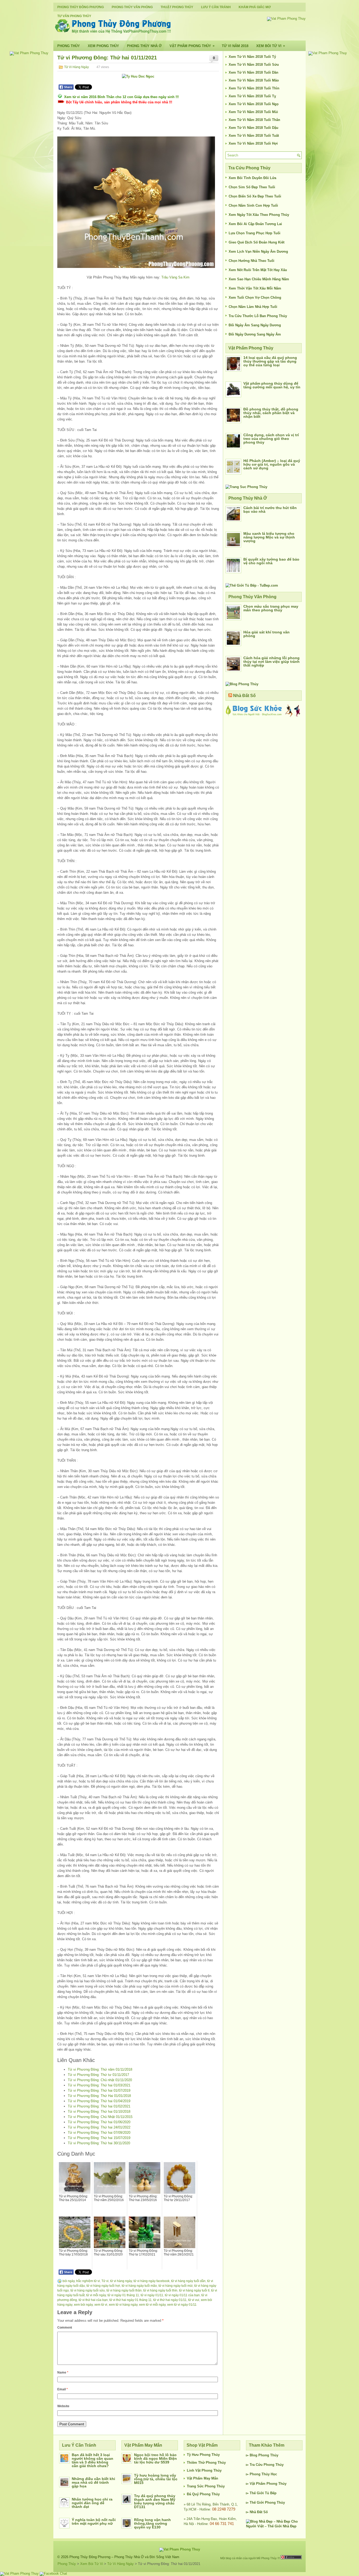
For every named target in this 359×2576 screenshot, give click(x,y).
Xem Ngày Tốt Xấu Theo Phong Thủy (259, 215)
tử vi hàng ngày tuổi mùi (176, 2286)
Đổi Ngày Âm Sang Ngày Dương (255, 325)
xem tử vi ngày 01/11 (182, 2305)
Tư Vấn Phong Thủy (74, 16)
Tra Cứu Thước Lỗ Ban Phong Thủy (258, 316)
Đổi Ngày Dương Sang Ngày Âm (255, 334)
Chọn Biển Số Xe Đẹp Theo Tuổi (255, 196)
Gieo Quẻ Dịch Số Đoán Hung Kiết (257, 242)
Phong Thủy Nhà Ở (144, 46)
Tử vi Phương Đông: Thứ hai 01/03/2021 (99, 2085)
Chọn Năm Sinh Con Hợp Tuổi (253, 205)
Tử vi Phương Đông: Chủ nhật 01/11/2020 (100, 2080)
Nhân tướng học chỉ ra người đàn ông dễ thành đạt (92, 2503)
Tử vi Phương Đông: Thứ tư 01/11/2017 (98, 2075)
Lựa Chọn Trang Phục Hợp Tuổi (255, 233)
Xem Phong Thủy (103, 46)
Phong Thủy (69, 46)
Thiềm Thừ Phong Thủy (206, 2463)
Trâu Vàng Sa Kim (175, 277)
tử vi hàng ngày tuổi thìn (160, 2290)
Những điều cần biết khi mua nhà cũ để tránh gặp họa (93, 2482)
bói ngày (69, 2281)
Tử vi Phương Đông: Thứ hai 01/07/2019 (99, 2090)
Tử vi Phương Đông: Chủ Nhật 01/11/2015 (100, 2117)
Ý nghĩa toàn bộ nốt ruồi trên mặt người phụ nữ (94, 2522)
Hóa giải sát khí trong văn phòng (266, 634)
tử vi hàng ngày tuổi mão (139, 2286)
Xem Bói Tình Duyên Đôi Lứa (252, 178)
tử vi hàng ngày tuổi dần (188, 2281)
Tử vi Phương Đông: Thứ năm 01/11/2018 (100, 2069)
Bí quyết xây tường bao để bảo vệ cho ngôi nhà (271, 561)
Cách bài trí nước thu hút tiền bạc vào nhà (270, 510)
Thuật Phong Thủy (177, 7)
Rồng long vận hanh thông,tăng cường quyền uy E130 (152, 2523)
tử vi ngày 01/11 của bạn (182, 2295)
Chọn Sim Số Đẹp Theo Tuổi (252, 187)
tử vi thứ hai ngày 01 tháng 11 (130, 2300)
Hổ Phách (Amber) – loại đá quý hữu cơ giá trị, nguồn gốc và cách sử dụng (272, 464)
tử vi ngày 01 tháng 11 (123, 2295)
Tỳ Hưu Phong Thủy (203, 2455)
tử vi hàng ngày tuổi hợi (103, 2286)
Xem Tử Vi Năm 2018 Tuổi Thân (254, 120)
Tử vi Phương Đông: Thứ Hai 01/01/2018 (99, 2096)
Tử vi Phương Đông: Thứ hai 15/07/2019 (99, 2138)
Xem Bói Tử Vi (271, 46)
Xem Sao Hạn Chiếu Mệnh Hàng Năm (259, 279)
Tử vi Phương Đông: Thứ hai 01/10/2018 (99, 2112)
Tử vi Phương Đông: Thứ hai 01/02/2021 (99, 2106)
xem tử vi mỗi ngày (152, 2305)
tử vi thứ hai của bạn (93, 2300)
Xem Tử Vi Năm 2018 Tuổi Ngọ (254, 104)
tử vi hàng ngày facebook (152, 2281)
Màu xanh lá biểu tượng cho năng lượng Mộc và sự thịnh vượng (269, 537)
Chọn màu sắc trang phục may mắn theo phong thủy (271, 608)
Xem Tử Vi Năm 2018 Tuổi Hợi (253, 143)
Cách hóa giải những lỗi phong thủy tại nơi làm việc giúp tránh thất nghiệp (271, 662)
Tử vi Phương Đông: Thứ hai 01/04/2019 (99, 2101)
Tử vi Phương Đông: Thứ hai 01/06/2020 (99, 2122)
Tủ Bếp (271, 2493)
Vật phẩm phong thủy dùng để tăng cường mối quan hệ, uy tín (272, 385)
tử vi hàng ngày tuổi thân (124, 2290)
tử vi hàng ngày (121, 2281)
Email (63, 2389)
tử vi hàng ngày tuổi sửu (88, 2290)
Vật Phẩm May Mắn (202, 2478)
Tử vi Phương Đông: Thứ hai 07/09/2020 (99, 2133)
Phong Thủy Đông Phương (81, 7)
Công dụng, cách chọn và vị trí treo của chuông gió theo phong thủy (271, 439)
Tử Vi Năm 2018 (235, 46)
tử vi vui (194, 2300)
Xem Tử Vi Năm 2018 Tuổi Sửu (254, 65)
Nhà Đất (256, 2512)
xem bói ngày (83, 2305)
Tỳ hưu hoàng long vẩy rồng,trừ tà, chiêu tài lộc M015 (156, 2479)
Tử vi (105, 2281)
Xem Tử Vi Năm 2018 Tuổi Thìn (254, 88)
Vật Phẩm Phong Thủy (192, 46)
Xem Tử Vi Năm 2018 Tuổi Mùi (253, 112)
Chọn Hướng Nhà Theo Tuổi (252, 261)
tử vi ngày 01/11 (152, 2295)
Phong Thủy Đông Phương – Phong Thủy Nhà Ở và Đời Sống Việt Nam (124, 2557)
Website (63, 2406)
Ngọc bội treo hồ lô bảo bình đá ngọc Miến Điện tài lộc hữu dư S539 (155, 2458)
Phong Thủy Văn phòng (132, 7)
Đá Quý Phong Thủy (203, 2494)
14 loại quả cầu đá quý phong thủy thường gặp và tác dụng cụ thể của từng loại (270, 361)
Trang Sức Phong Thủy (206, 2486)
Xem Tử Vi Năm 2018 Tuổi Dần (253, 72)
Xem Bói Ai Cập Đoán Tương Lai (255, 224)
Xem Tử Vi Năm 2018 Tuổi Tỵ (252, 96)
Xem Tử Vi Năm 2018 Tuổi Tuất (254, 136)
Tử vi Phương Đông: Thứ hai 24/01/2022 (99, 2127)
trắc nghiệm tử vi (88, 2281)
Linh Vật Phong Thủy (204, 2470)
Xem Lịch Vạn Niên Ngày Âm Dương (258, 251)
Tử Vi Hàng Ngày (76, 67)
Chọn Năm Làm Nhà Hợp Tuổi (253, 307)
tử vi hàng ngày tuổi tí (194, 2290)
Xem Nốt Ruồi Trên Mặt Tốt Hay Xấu (258, 270)
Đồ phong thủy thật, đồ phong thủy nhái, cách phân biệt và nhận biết (271, 413)
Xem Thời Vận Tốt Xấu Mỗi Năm (255, 288)
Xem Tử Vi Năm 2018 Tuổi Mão (254, 80)
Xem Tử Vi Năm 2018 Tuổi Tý (252, 57)
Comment (65, 2328)
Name (63, 2372)
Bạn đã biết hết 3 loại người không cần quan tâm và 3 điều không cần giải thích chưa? (93, 2460)
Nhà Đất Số (244, 696)
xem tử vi (101, 2305)
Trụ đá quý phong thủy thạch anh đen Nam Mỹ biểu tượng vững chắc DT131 (155, 2501)
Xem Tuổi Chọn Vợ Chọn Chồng (255, 298)
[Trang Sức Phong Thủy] (246, 487)
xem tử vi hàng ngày (123, 2305)
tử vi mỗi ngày (96, 2295)
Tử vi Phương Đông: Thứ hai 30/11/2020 (99, 2143)
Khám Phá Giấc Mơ (255, 7)
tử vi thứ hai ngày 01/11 (170, 2300)
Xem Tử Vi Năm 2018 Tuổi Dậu (253, 128)
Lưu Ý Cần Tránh (216, 7)
